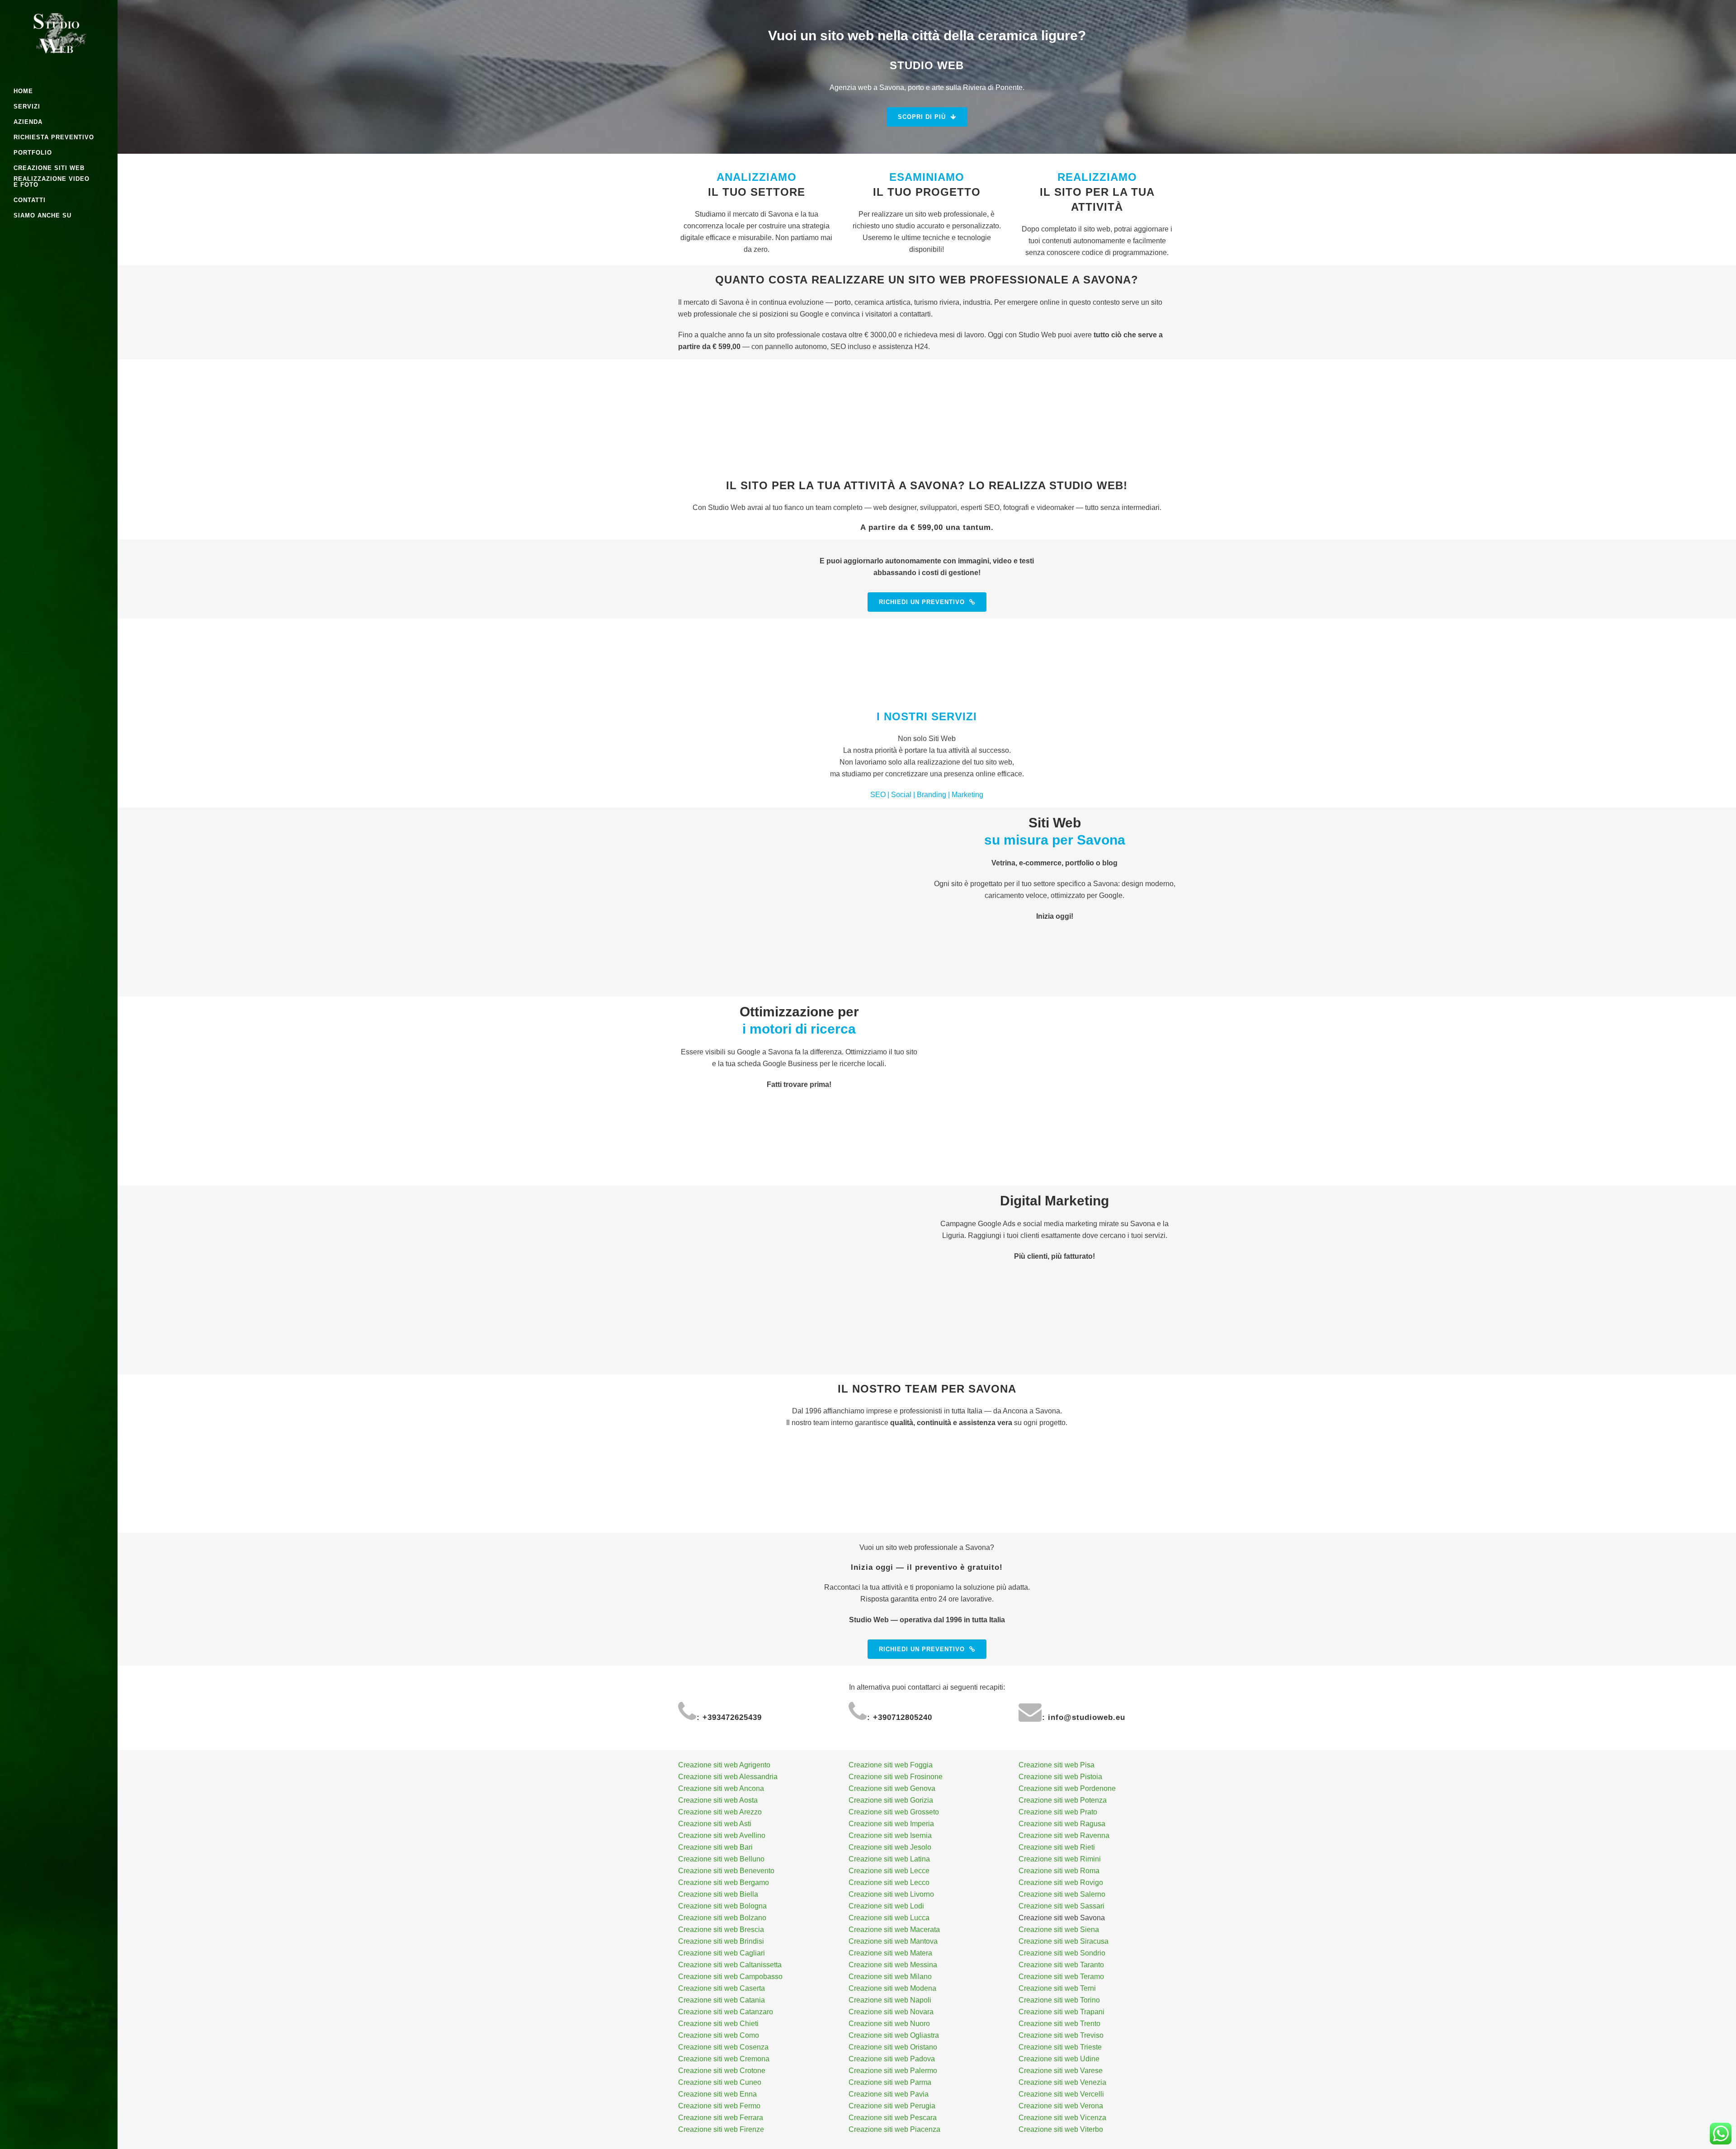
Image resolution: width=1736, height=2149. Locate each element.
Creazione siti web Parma (890, 2082)
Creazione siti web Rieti (1057, 1847)
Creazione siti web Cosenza (723, 2047)
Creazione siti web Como (719, 2035)
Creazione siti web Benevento (726, 1871)
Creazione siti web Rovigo (1061, 1882)
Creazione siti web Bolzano (722, 1918)
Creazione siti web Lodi (886, 1906)
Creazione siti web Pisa (1057, 1765)
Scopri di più (922, 117)
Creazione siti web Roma (1059, 1871)
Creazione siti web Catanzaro (726, 2012)
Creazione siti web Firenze (721, 2129)
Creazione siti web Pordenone (1067, 1788)
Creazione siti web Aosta (718, 1800)
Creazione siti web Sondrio (1062, 1953)
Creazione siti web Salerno (1062, 1894)
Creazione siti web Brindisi (721, 1941)
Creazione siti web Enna (717, 2094)
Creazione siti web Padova (892, 2059)
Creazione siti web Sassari (1061, 1906)
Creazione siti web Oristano (893, 2047)
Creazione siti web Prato (1058, 1812)
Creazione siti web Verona (1061, 2106)
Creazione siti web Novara (891, 2012)
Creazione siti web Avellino (722, 1835)
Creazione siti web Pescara (893, 2118)
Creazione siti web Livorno (891, 1894)
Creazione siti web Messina (893, 1965)
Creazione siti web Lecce (889, 1871)
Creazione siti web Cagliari (722, 1953)
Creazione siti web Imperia (891, 1824)
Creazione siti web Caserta (722, 1988)
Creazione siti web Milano (890, 1977)
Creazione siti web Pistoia (1060, 1777)
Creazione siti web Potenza (1063, 1800)
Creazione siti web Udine (1059, 2059)
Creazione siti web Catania (722, 2000)
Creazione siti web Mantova (893, 1941)
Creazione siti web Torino (1059, 2000)
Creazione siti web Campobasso (730, 1977)
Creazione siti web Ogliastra (894, 2035)
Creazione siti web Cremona (724, 2059)
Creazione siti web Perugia (892, 2106)
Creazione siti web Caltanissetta (730, 1965)
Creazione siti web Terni (1057, 1988)
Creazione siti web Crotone (722, 2071)
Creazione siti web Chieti (718, 2024)
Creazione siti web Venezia (1062, 2082)
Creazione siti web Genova (892, 1788)
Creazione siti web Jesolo (890, 1847)
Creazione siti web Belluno (721, 1859)
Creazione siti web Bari (715, 1847)
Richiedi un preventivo (922, 602)
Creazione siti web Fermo (719, 2106)
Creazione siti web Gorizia (891, 1800)
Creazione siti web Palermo (893, 2071)
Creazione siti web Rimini (1060, 1859)
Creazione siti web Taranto (1061, 1965)
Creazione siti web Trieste (1060, 2047)
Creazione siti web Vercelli (1061, 2094)
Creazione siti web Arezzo (720, 1812)
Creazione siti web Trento (1059, 2024)
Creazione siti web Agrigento (724, 1765)
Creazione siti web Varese (1061, 2071)
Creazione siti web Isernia (890, 1835)
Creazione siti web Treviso (1061, 2035)
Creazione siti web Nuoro (889, 2024)
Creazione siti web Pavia (889, 2094)
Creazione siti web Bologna (722, 1906)
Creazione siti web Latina (889, 1859)
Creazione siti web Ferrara (721, 2118)
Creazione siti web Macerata (894, 1929)
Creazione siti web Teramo (1061, 1977)
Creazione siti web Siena (1059, 1929)
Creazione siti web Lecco (889, 1882)
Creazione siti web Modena (892, 1988)
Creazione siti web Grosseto (894, 1812)
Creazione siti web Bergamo (724, 1882)
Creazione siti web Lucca (889, 1918)
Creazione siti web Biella (718, 1894)
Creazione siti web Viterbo (1061, 2129)
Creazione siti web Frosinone (896, 1777)
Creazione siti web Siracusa (1064, 1941)
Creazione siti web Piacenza (894, 2129)
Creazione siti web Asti (715, 1824)
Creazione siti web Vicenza (1062, 2118)
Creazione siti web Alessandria (728, 1777)
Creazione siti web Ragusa (1062, 1824)
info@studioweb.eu (1087, 1717)
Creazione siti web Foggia (891, 1765)
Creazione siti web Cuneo (720, 2082)
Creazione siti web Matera (890, 1953)
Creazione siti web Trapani (1061, 2012)
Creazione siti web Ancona (721, 1788)
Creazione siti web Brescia (721, 1929)
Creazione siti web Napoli (890, 2000)
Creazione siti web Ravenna (1064, 1835)
